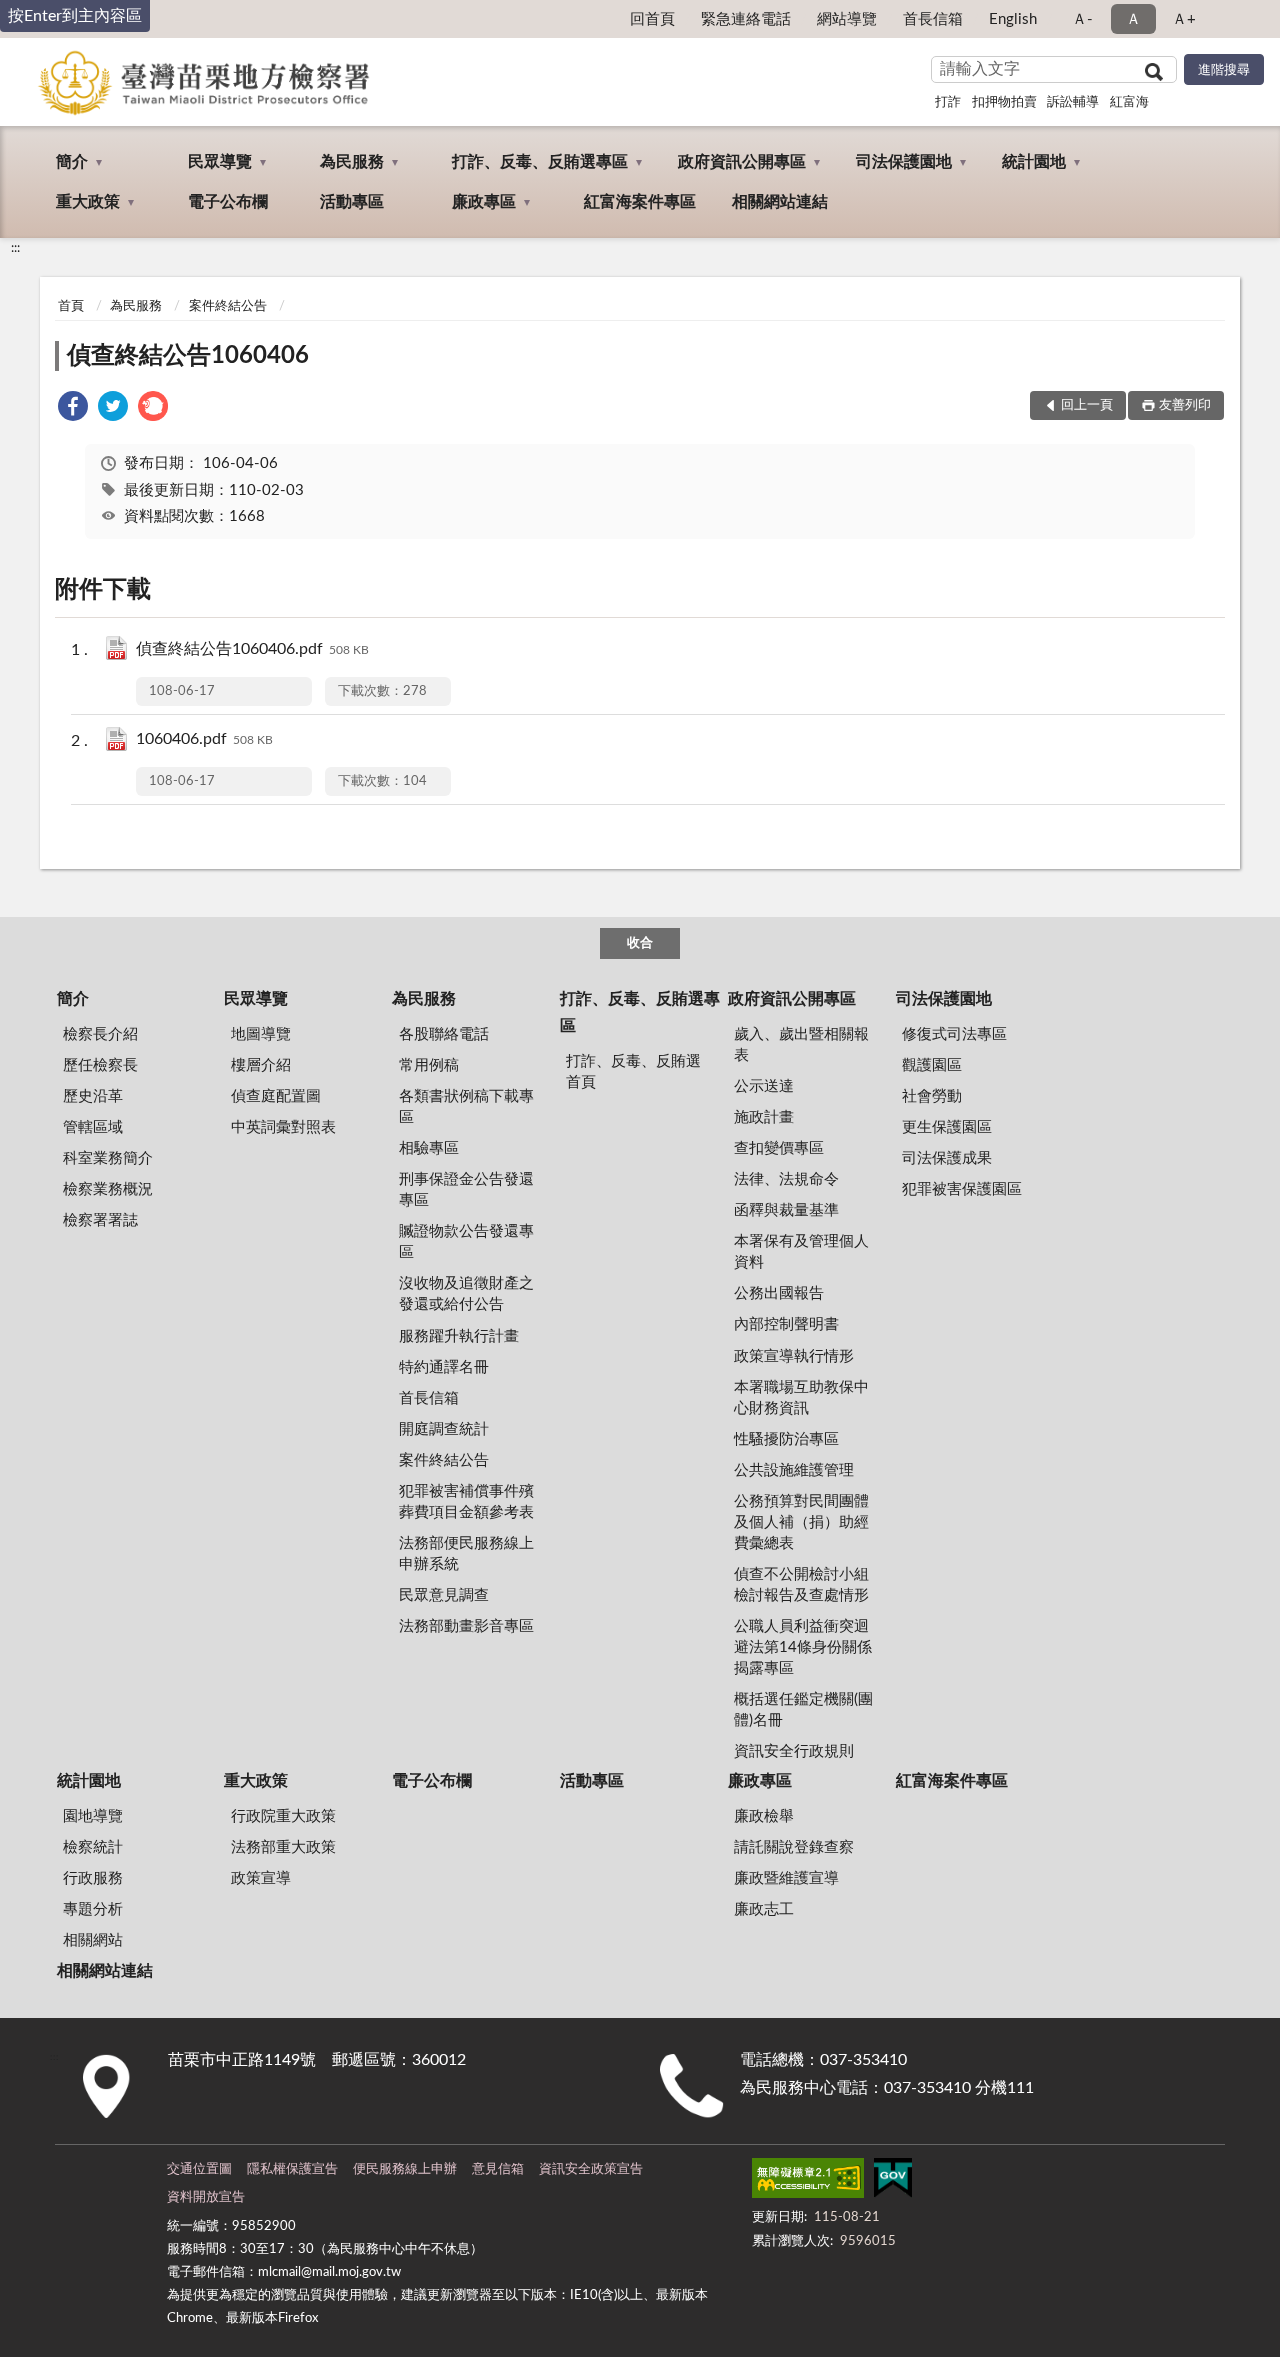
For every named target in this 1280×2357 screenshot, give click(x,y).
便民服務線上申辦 (405, 2169)
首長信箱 (933, 19)
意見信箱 (498, 2169)
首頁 (71, 306)
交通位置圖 (199, 2169)
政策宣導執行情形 (794, 1356)
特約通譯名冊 (444, 1367)
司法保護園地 (904, 162)
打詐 (948, 102)
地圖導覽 (261, 1034)
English (1013, 19)
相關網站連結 (780, 202)
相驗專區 (429, 1148)
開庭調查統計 (444, 1429)
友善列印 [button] (1185, 405)
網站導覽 (847, 19)
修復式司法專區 (954, 1034)
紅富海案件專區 (640, 202)
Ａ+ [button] (1184, 19)
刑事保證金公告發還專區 (466, 1190)
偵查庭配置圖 (276, 1096)
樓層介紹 (261, 1065)
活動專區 (352, 202)
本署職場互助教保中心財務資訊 (801, 1398)
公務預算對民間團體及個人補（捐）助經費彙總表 (801, 1522)
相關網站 (93, 1940)
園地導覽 (93, 1816)
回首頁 (652, 19)
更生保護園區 (947, 1127)
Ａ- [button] (1082, 19)
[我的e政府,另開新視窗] (893, 2182)
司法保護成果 (947, 1158)
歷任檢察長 (100, 1065)
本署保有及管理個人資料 (801, 1252)
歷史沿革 (93, 1096)
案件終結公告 (228, 306)
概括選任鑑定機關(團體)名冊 (803, 1710)
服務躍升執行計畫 (459, 1336)
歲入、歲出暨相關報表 (801, 1045)
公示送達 (764, 1086)
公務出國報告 (779, 1293)
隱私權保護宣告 (292, 2169)
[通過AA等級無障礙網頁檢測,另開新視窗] (808, 2182)
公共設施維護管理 (794, 1470)
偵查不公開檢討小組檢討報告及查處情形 (801, 1585)
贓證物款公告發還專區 (466, 1242)
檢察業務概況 (108, 1189)
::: (15, 248)
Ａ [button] (1133, 19)
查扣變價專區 (779, 1148)
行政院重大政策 (283, 1816)
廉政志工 (764, 1909)
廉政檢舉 (764, 1816)
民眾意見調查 (444, 1595)
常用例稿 (429, 1065)
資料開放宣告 (206, 2197)
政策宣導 (261, 1878)
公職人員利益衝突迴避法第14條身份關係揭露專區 (803, 1647)
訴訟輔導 (1073, 102)
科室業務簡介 (108, 1158)
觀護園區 (932, 1065)
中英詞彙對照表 (283, 1127)
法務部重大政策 (283, 1847)
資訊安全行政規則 (794, 1751)
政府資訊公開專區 (742, 162)
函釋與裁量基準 (786, 1210)
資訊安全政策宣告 (591, 2169)
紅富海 (1129, 102)
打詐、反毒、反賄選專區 (540, 162)
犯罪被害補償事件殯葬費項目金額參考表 (466, 1502)
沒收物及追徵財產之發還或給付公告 (466, 1294)
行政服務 (93, 1878)
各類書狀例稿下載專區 (466, 1107)
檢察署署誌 (100, 1220)
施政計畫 (764, 1117)
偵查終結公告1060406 (188, 356)
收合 (640, 943)
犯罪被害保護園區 (962, 1189)
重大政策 (88, 202)
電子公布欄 (228, 202)
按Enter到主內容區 (75, 16)
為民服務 (352, 162)
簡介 (72, 162)
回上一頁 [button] (1087, 405)
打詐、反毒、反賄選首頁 (633, 1072)
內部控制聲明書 (786, 1324)
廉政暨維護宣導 (786, 1878)
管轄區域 (93, 1127)
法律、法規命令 (786, 1179)
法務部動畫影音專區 (466, 1626)
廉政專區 (484, 202)
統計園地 (1034, 162)
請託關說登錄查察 (794, 1847)
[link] (73, 409)
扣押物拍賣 (1004, 102)
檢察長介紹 (100, 1034)
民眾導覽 (220, 162)
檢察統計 (93, 1847)
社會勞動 (932, 1096)
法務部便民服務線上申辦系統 (466, 1554)
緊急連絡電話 (746, 19)
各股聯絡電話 (444, 1034)
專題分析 (93, 1909)
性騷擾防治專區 (786, 1439)
